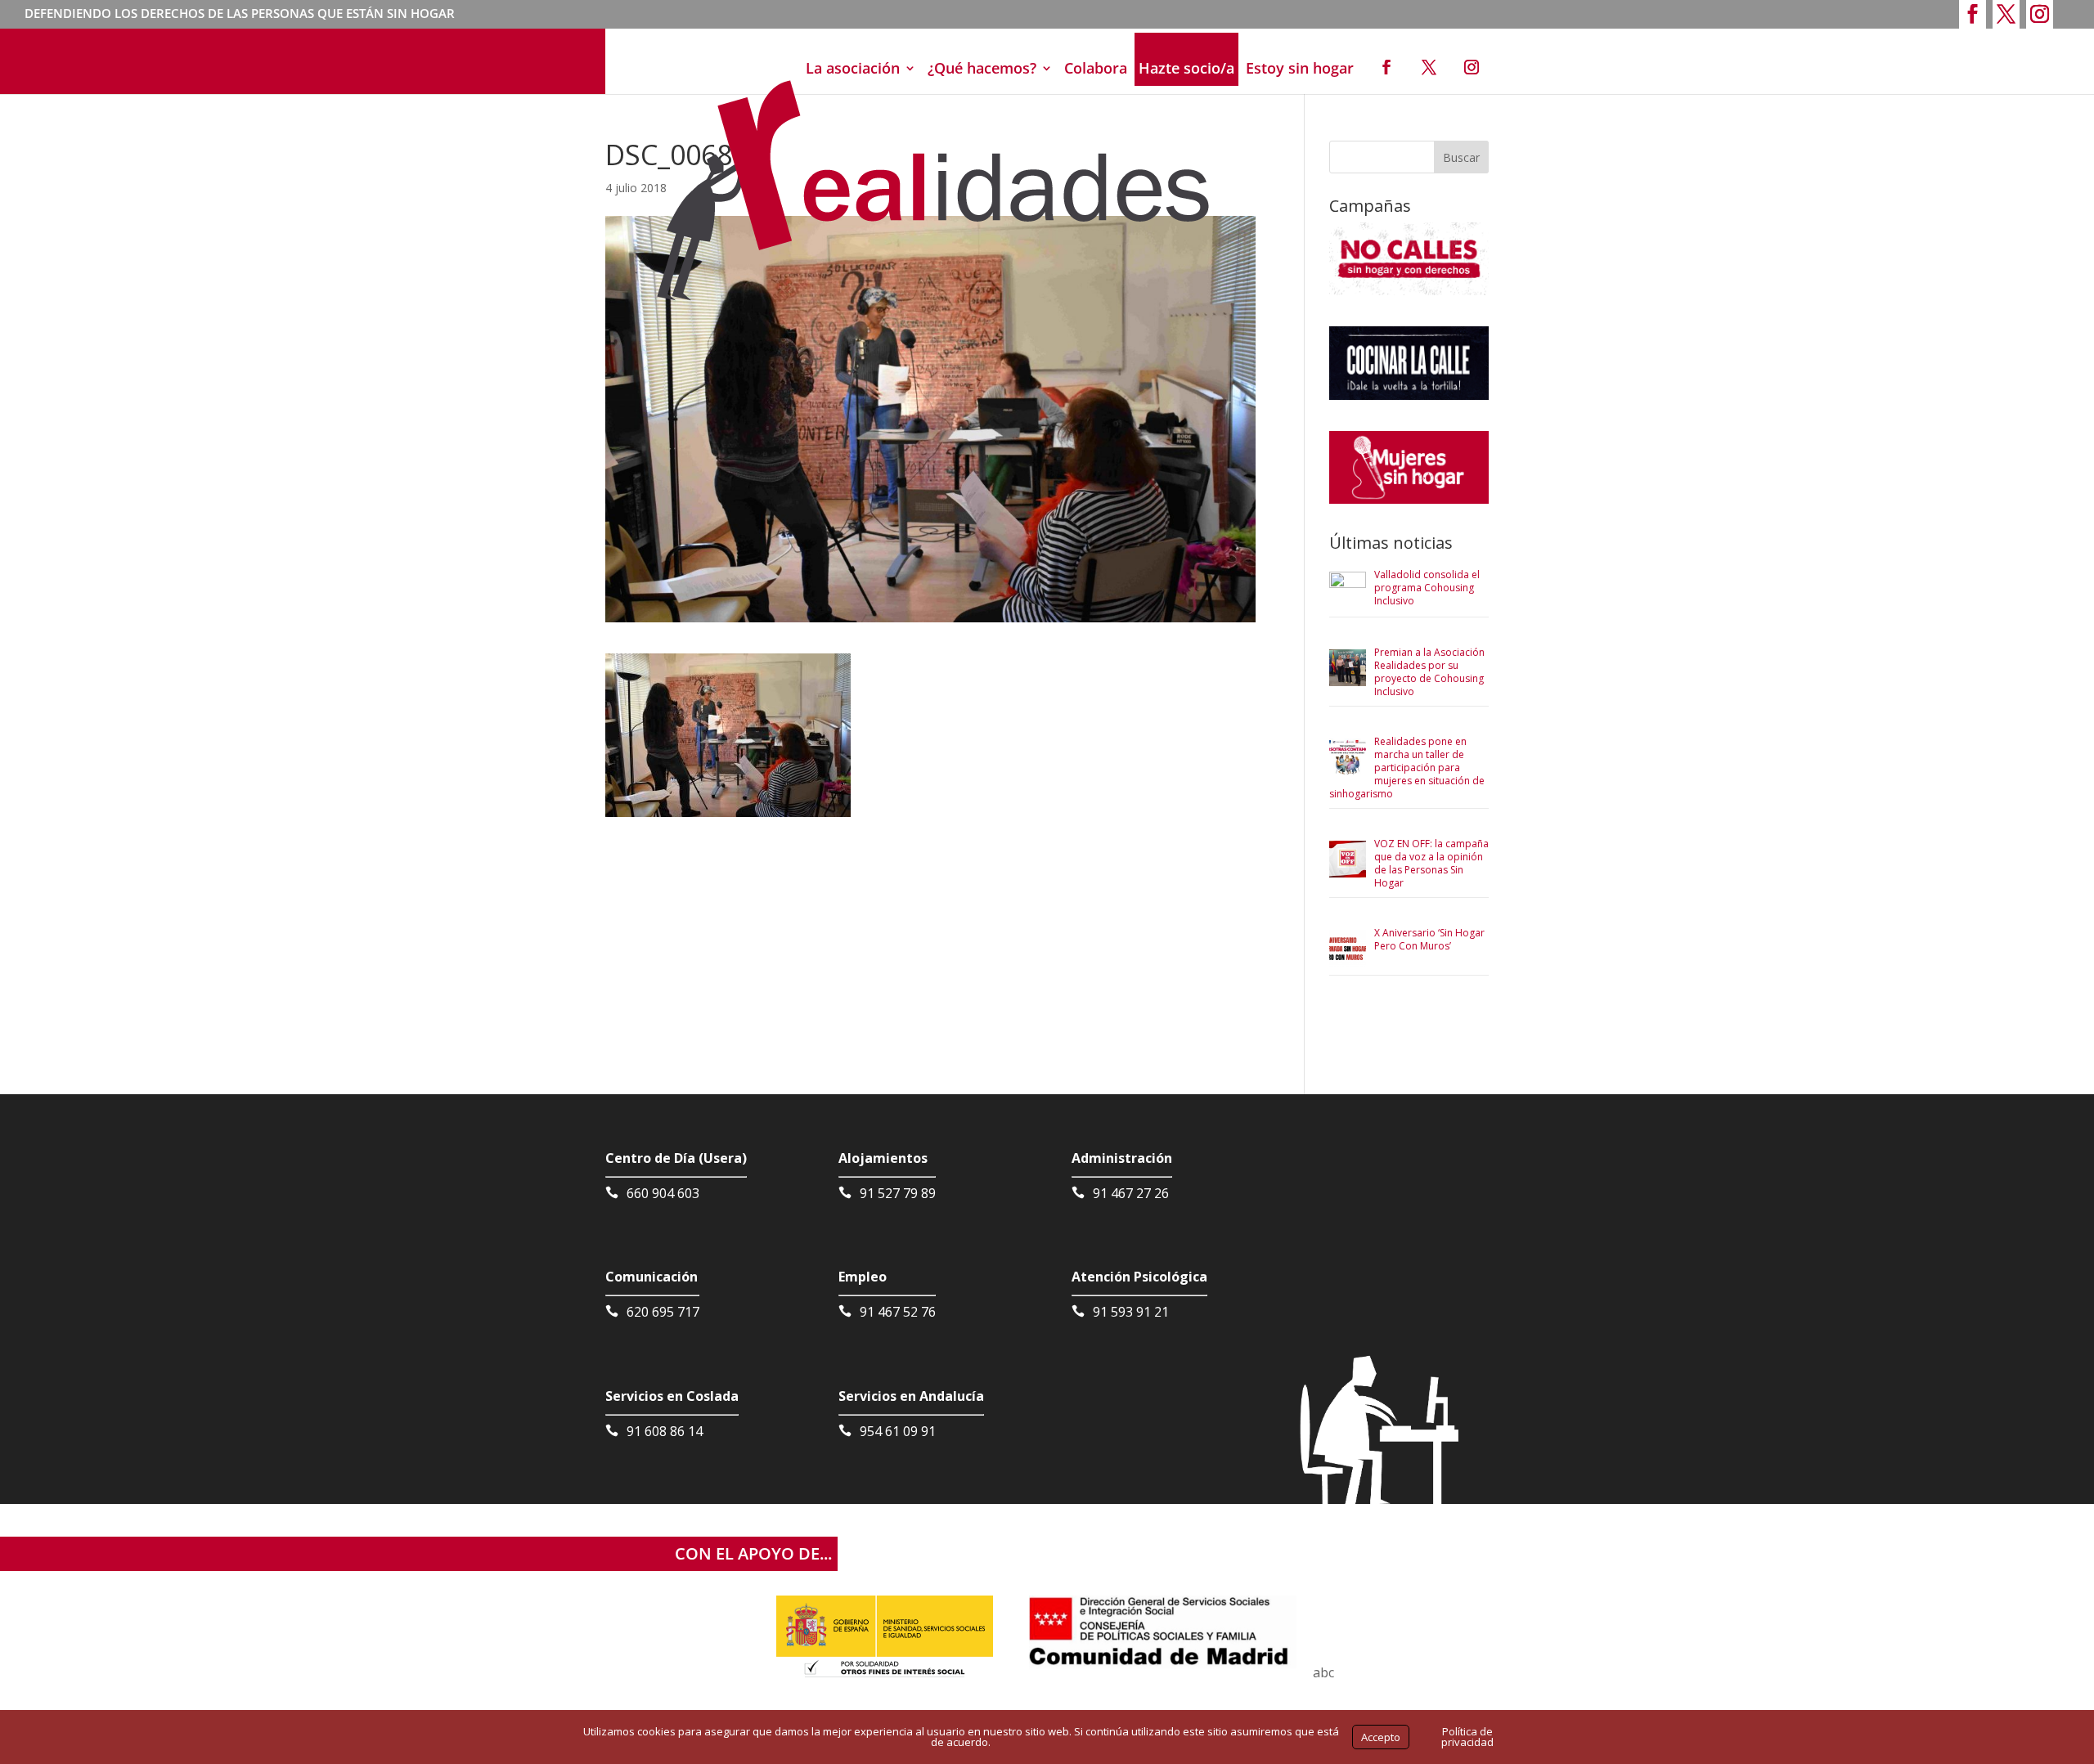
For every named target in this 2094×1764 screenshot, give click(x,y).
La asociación (853, 68)
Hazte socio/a (1186, 68)
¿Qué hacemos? (982, 68)
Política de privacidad (1467, 1737)
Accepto (1381, 1737)
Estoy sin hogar (1300, 68)
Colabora (1096, 68)
